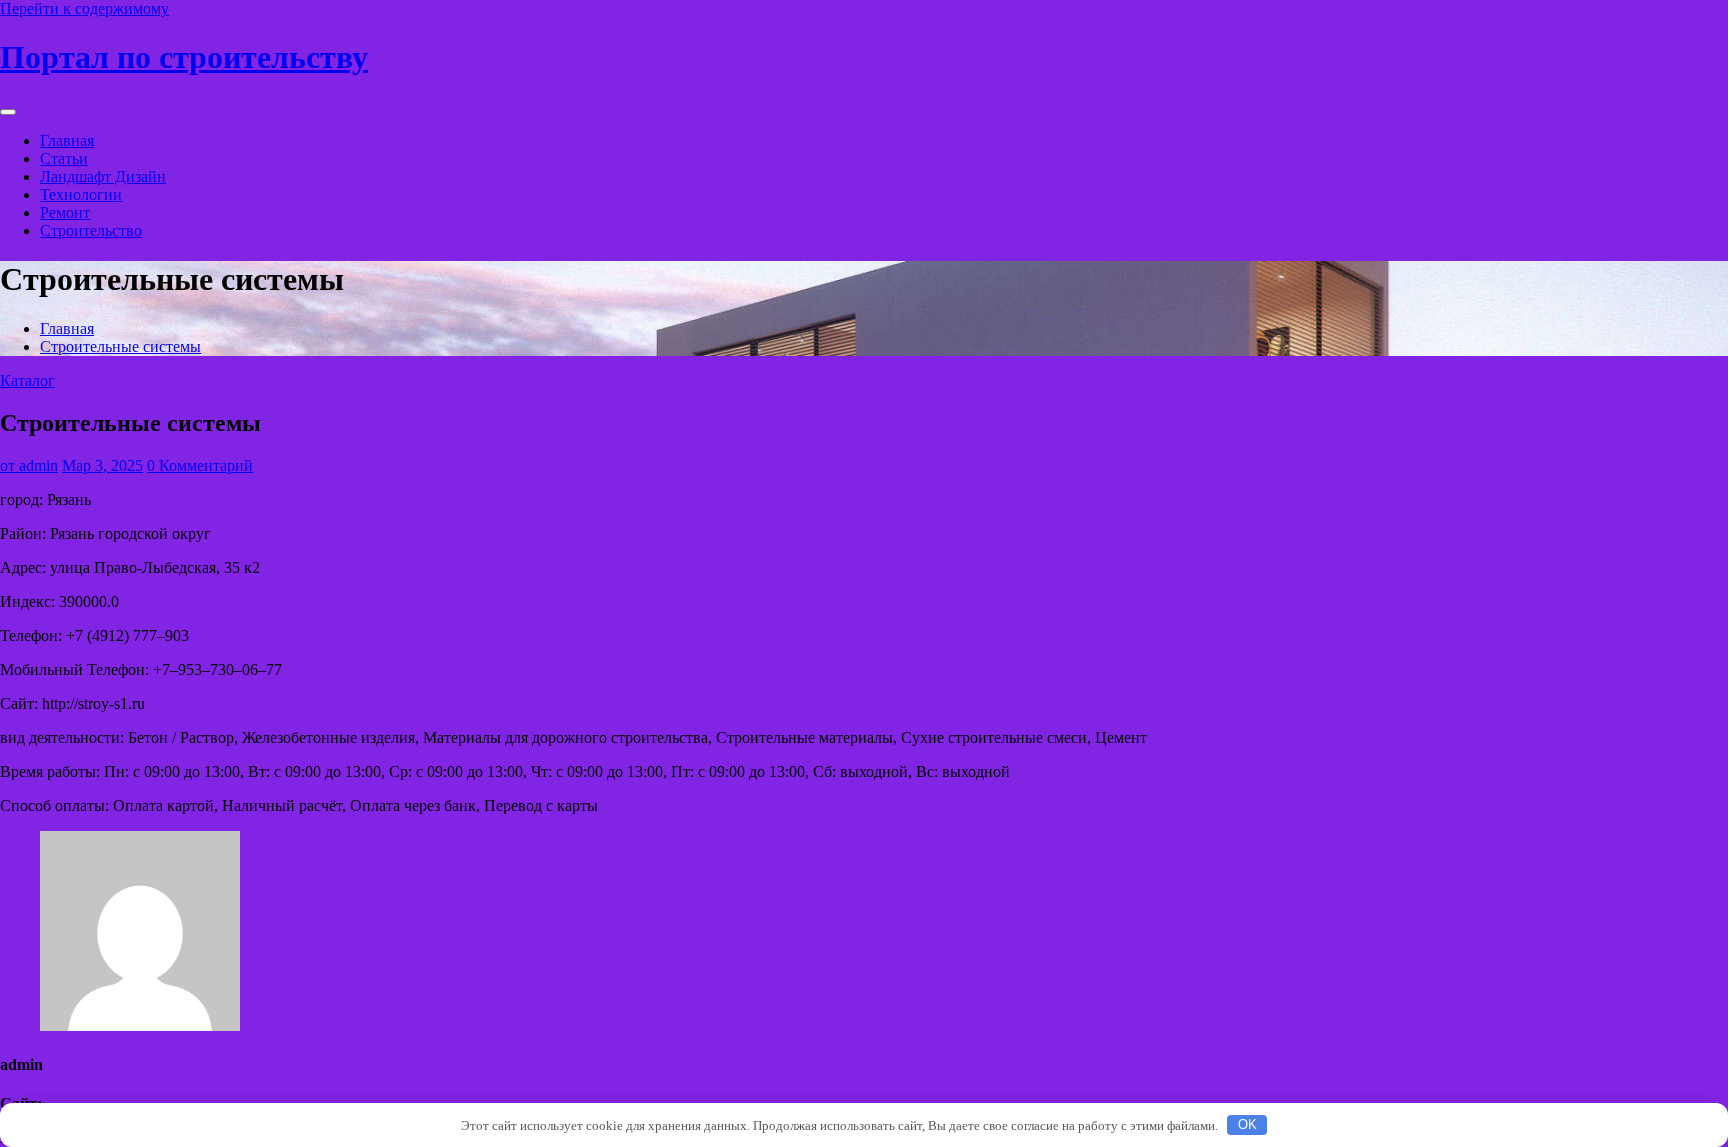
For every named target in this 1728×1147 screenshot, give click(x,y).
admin (29, 465)
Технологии (81, 194)
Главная (67, 140)
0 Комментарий (200, 465)
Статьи (64, 158)
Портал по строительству (184, 57)
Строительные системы (120, 346)
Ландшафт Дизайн (103, 176)
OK (1247, 1124)
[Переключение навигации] (8, 112)
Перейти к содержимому (84, 8)
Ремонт (65, 212)
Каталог (27, 380)
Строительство (91, 230)
